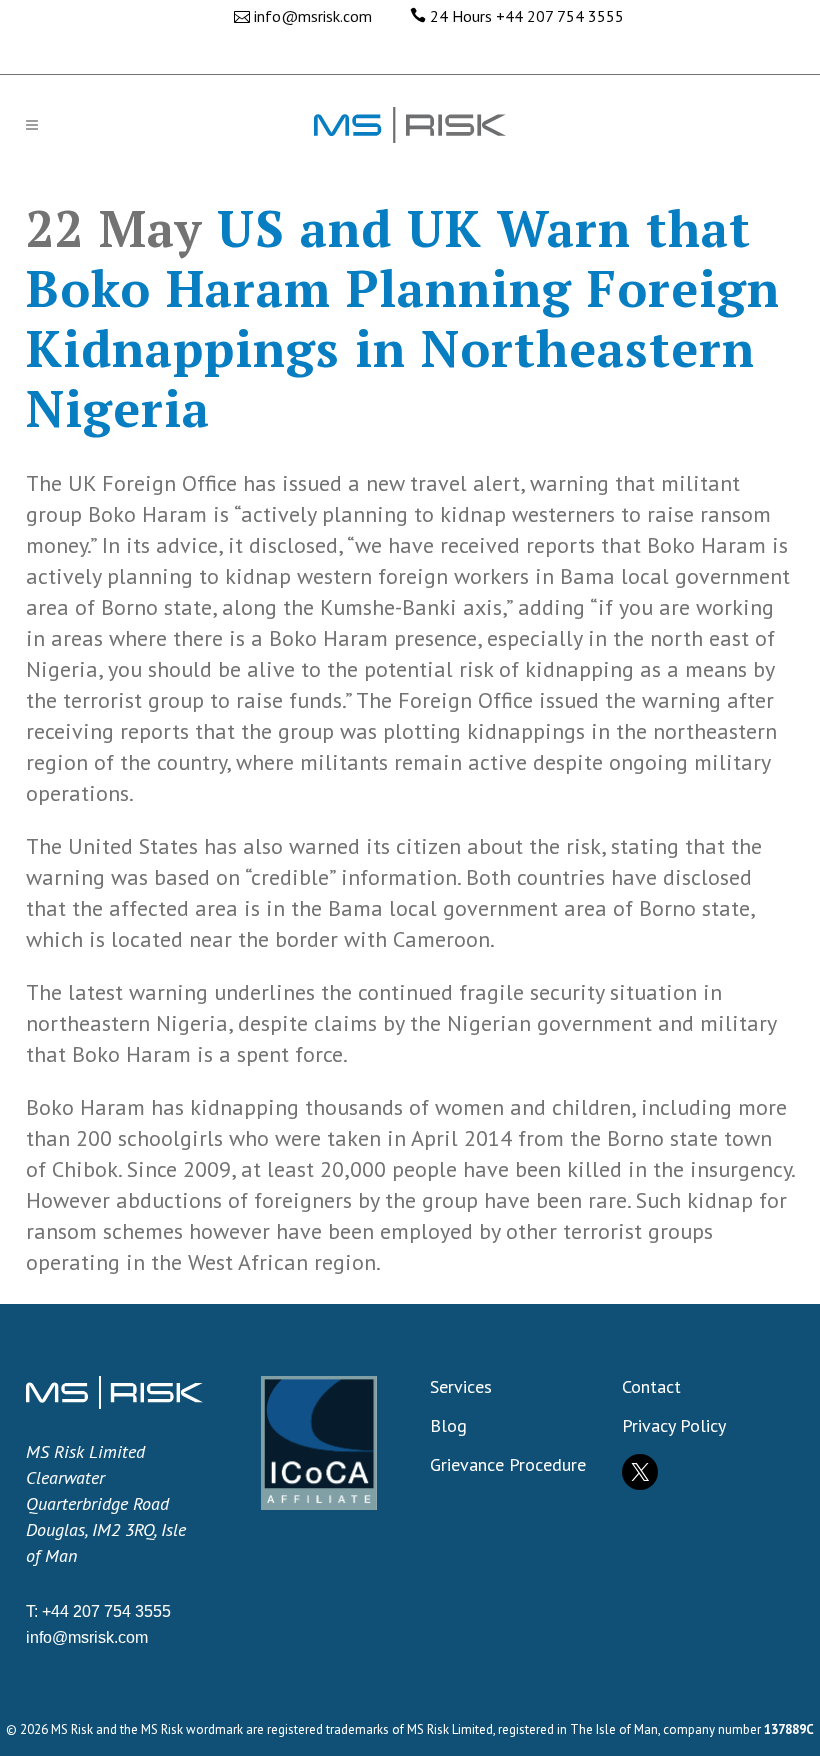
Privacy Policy (674, 1426)
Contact (651, 1387)
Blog (448, 1426)
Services (461, 1387)
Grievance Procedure (508, 1465)
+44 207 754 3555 (560, 16)
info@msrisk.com (313, 16)
